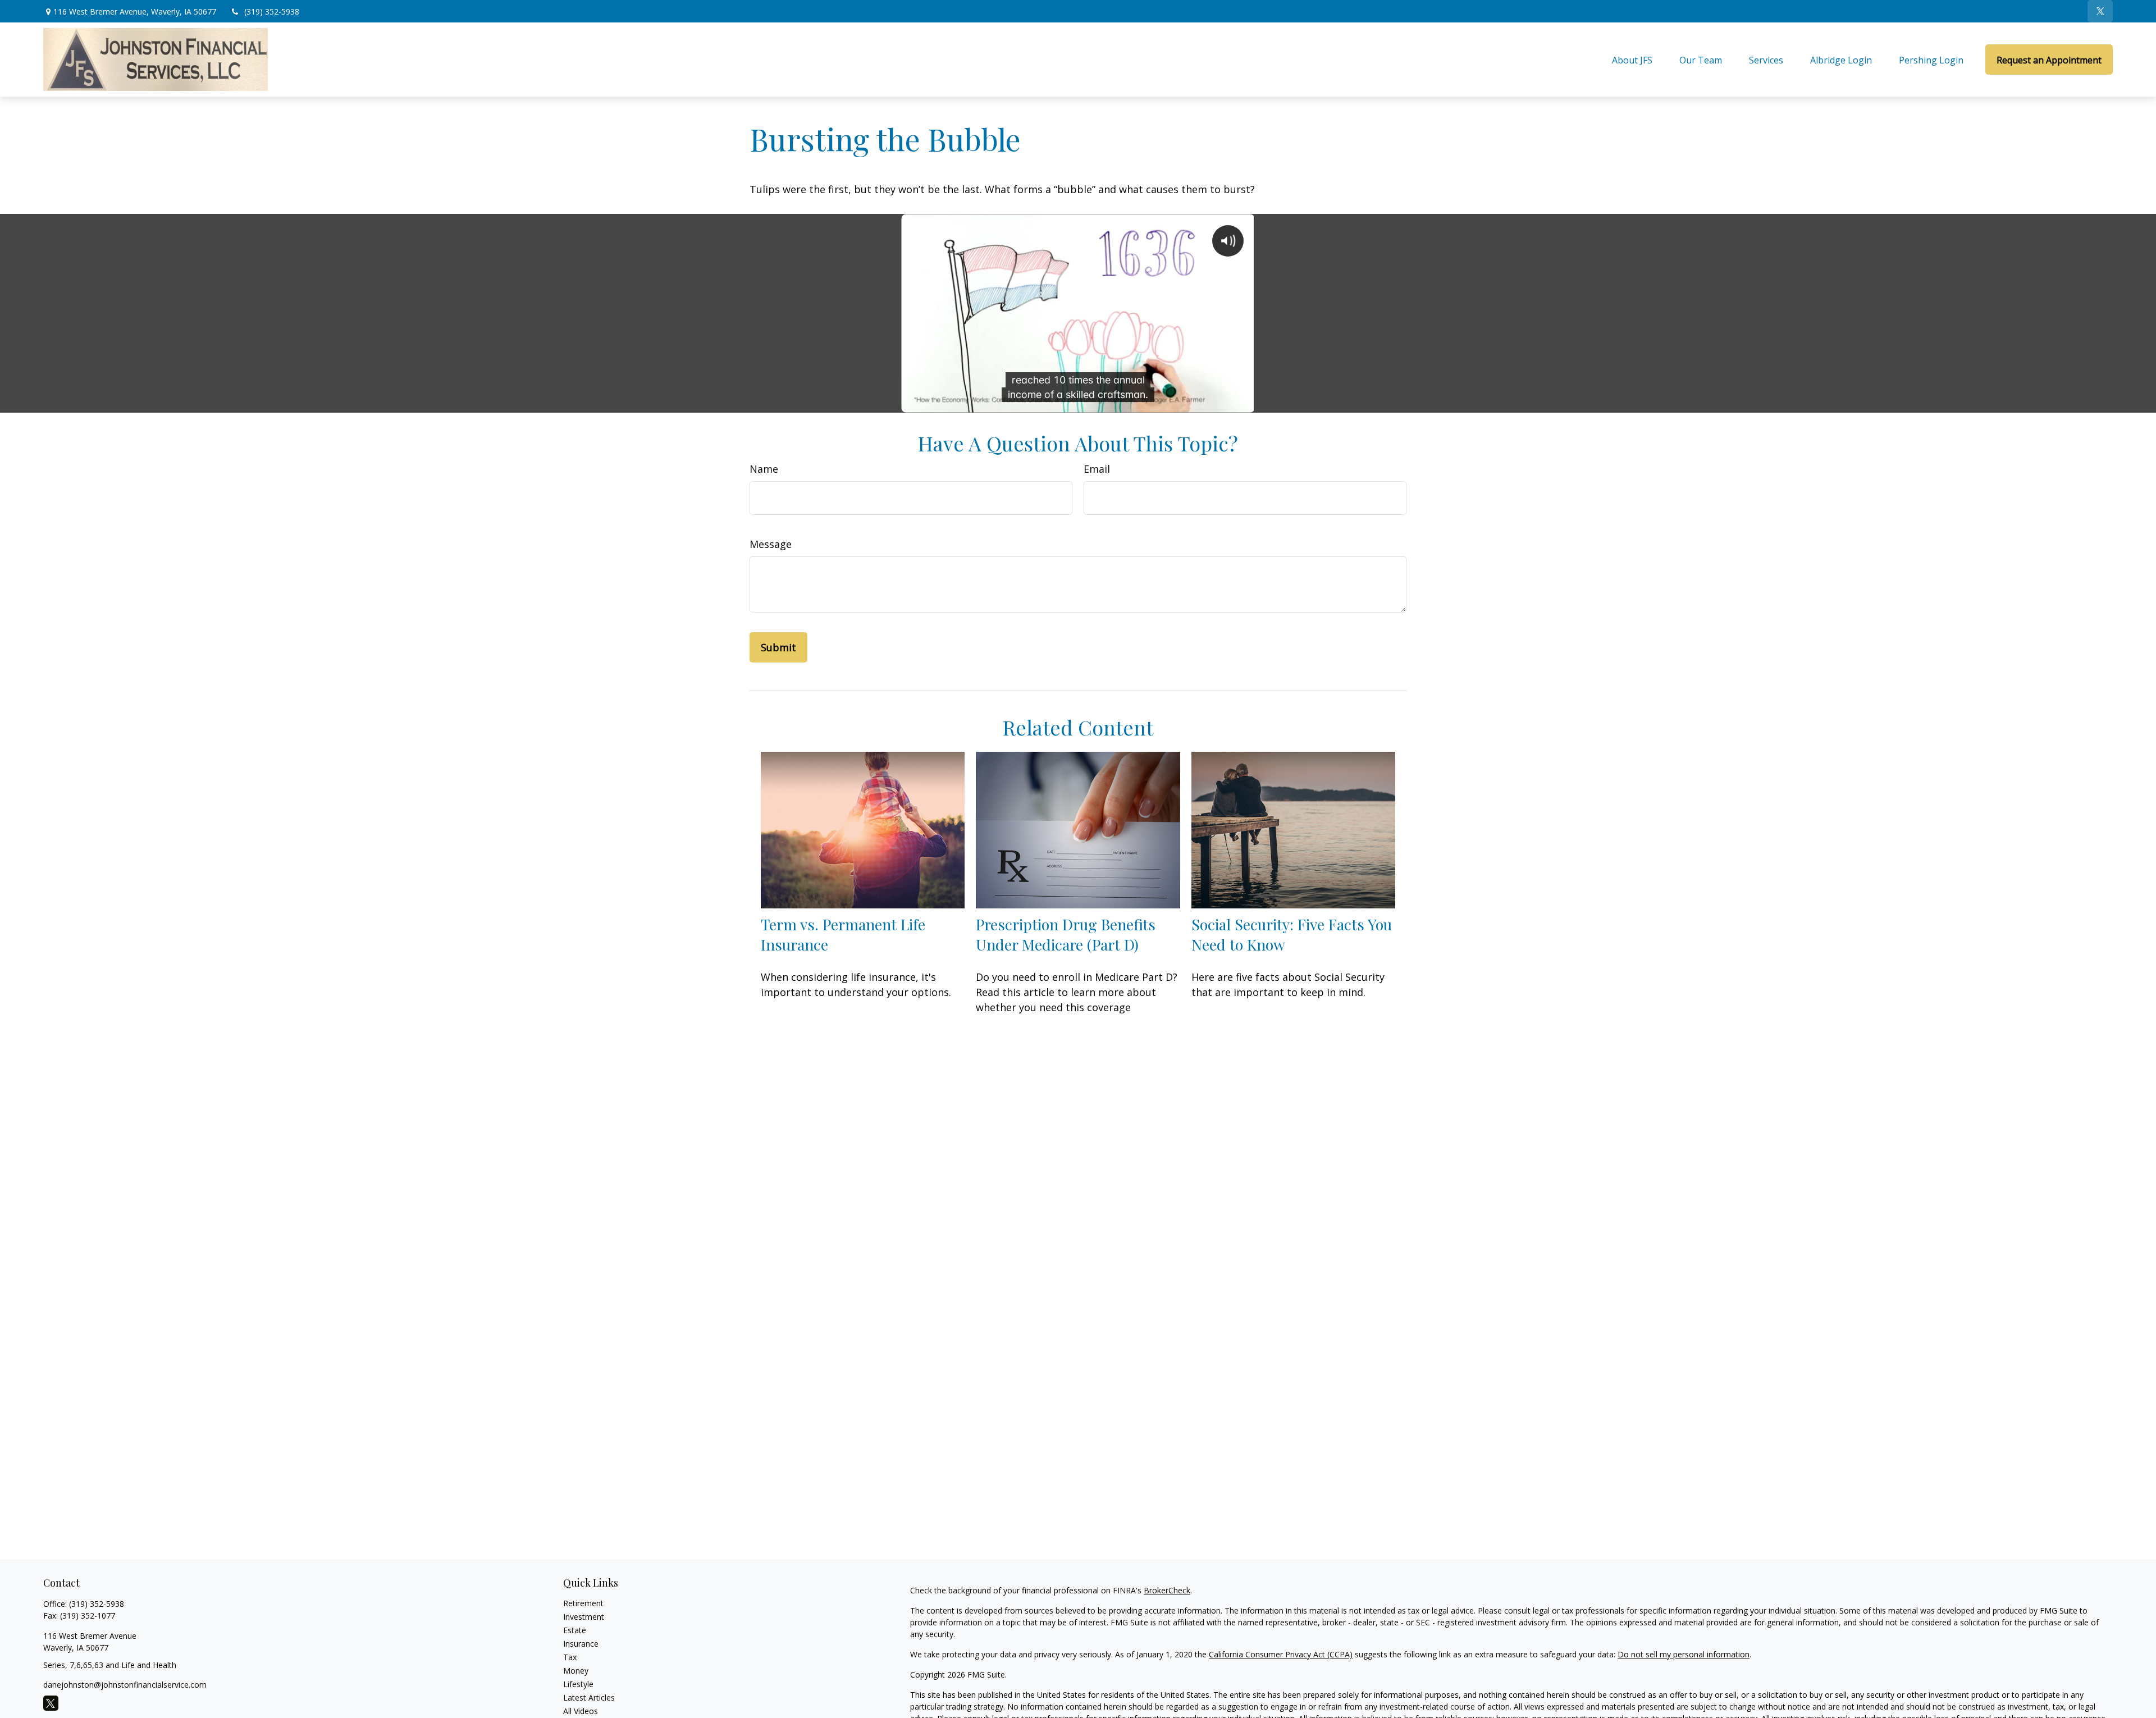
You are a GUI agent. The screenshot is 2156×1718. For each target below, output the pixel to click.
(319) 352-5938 (272, 12)
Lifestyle (578, 1684)
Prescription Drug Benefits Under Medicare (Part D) (1066, 934)
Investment (584, 1617)
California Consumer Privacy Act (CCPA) (1281, 1654)
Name (764, 469)
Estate (575, 1630)
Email (1097, 469)
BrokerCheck (1167, 1590)
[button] (1632, 60)
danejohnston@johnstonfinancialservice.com (125, 1685)
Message (771, 544)
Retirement (583, 1603)
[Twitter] (2100, 11)
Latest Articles (589, 1698)
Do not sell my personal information (1684, 1654)
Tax (570, 1657)
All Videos (581, 1711)
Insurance (581, 1644)
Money (576, 1671)
